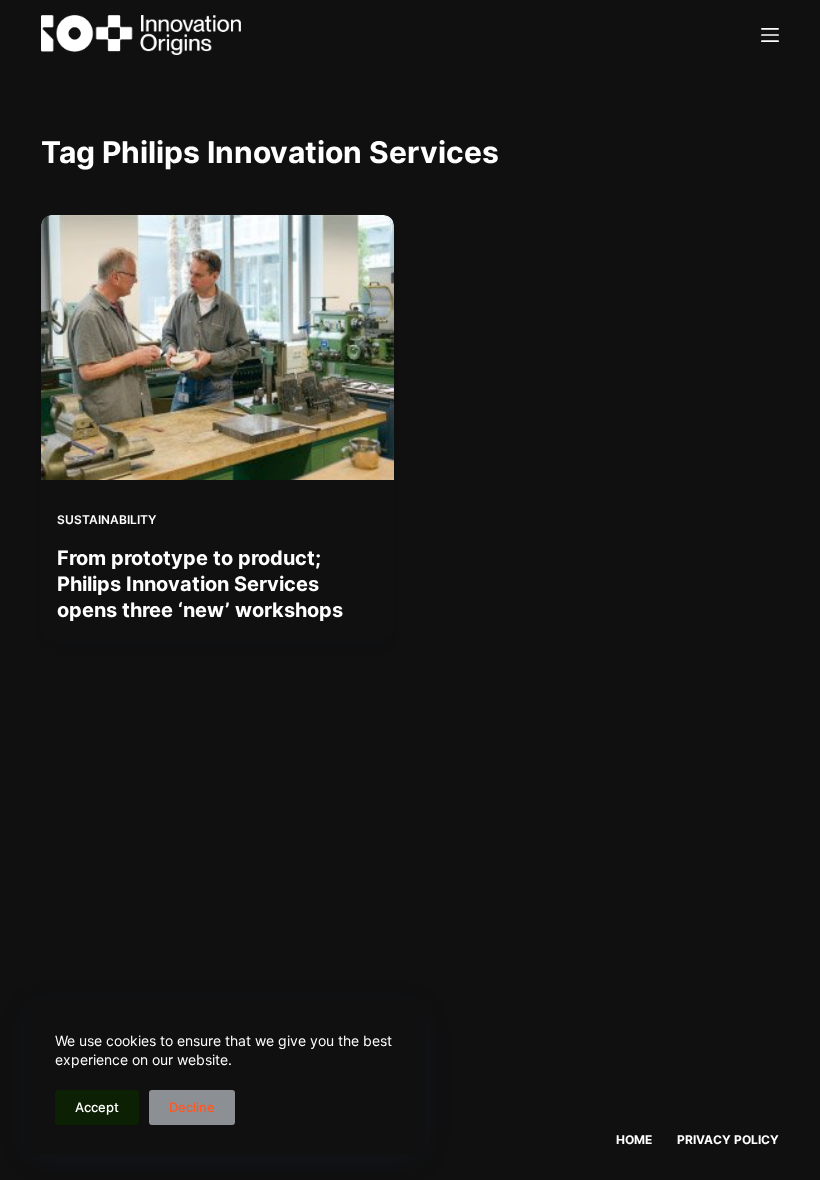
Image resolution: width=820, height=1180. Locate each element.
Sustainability (106, 519)
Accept (97, 1107)
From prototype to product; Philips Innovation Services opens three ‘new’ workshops (200, 584)
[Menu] (770, 35)
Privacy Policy (728, 1139)
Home (634, 1139)
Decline (192, 1107)
